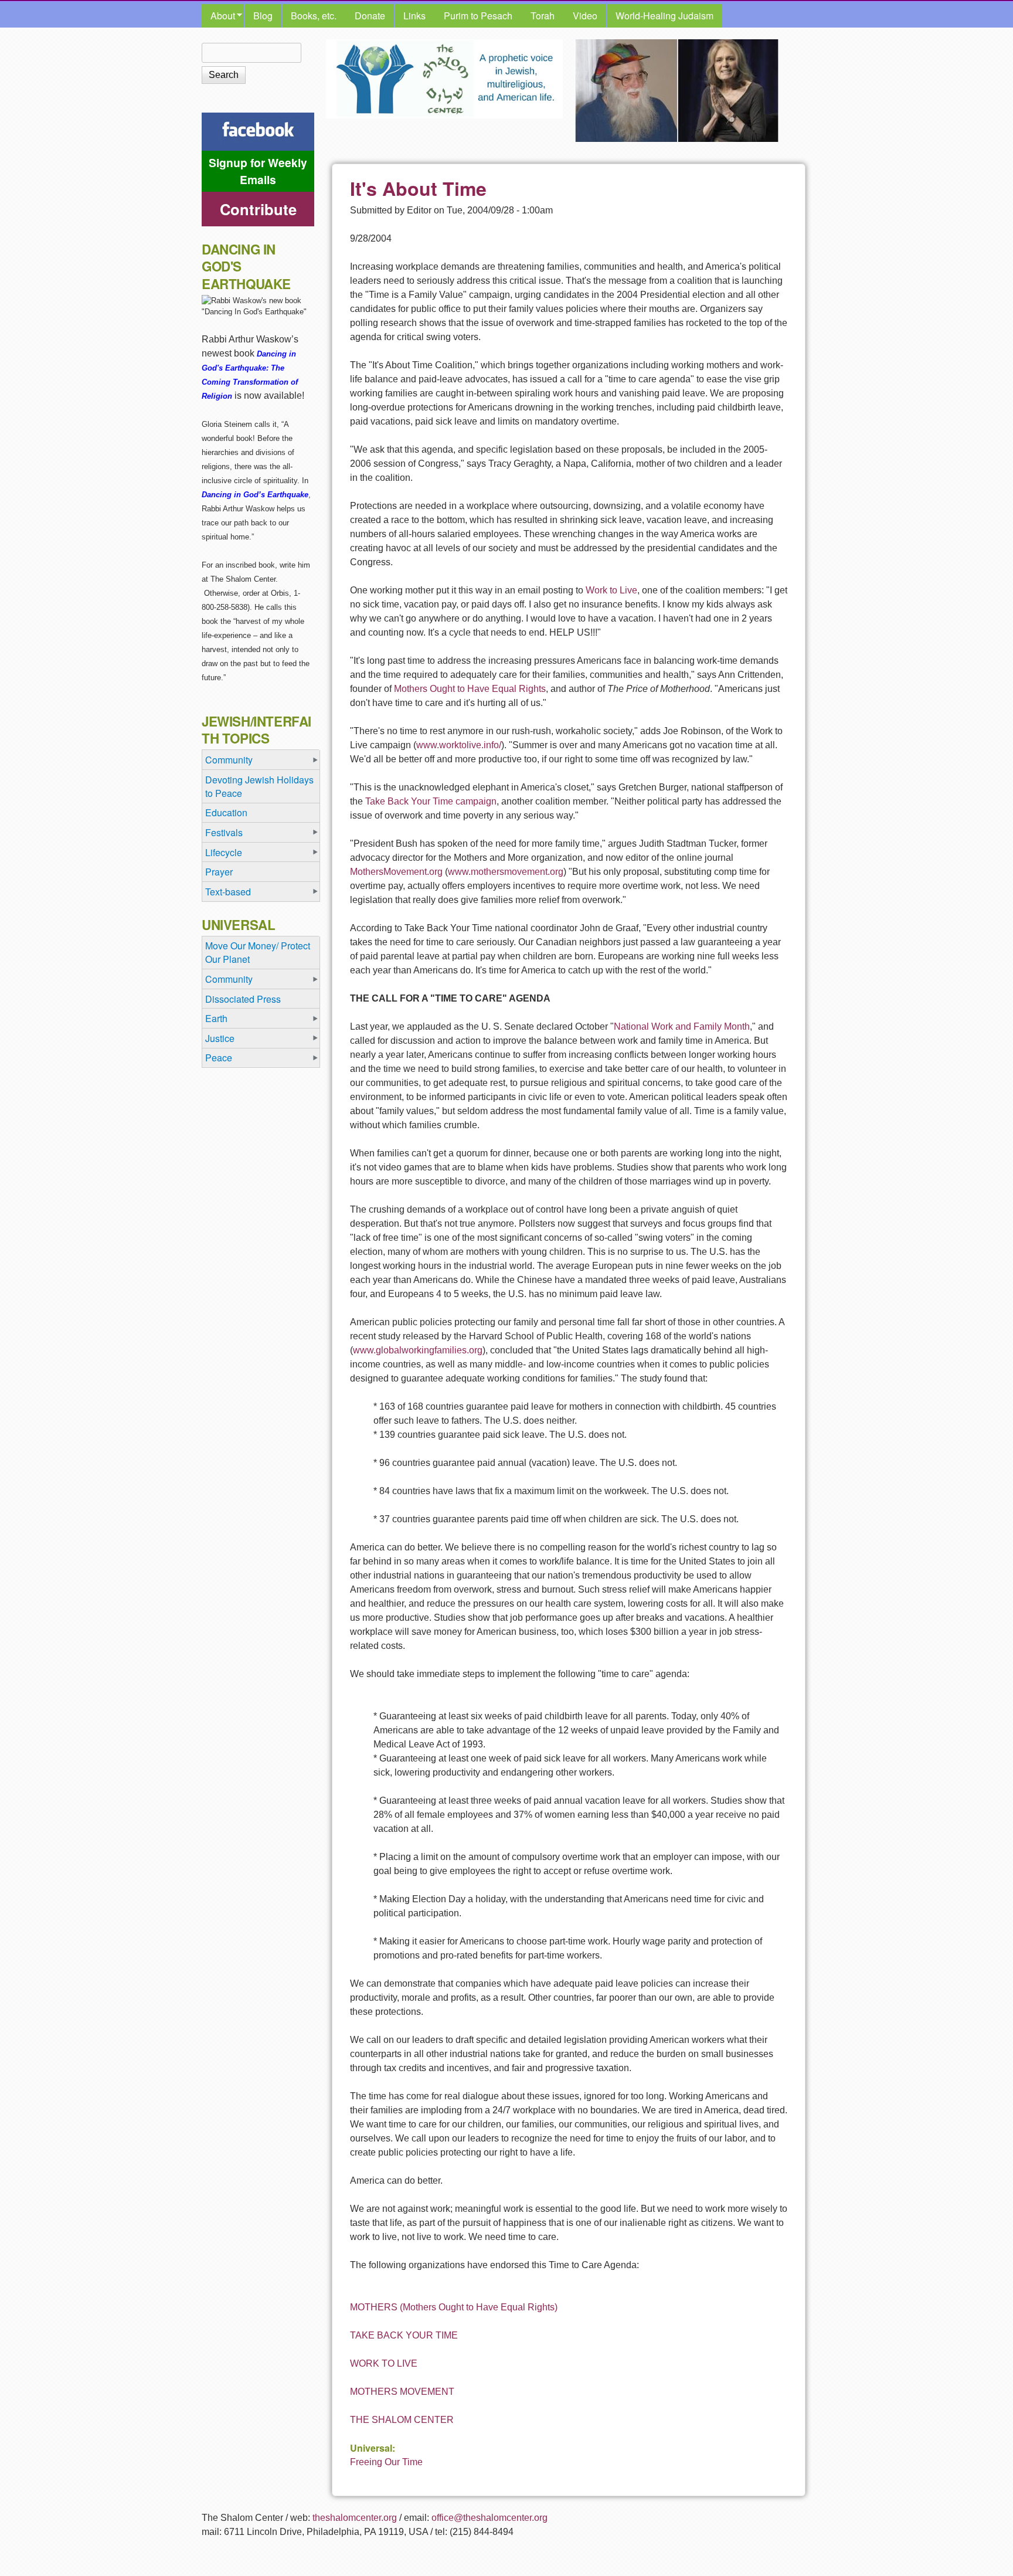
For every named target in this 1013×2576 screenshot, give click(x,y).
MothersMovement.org (396, 872)
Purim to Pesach (478, 16)
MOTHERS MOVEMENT (402, 2392)
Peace (219, 1058)
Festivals (224, 832)
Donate (370, 16)
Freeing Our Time (386, 2462)
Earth (216, 1018)
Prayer (219, 872)
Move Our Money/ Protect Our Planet (258, 952)
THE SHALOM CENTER (402, 2420)
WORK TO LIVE (384, 2363)
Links (414, 16)
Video (585, 16)
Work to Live (611, 590)
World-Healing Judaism (664, 16)
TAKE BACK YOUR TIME (404, 2335)
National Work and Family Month (682, 1026)
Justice (220, 1038)
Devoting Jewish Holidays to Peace (259, 786)
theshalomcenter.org (355, 2518)
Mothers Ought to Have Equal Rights (470, 689)
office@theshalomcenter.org (489, 2518)
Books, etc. (314, 16)
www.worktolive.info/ (459, 745)
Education (226, 812)
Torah (543, 16)
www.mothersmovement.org (506, 872)
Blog (263, 16)
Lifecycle (224, 852)
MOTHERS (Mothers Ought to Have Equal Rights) (454, 2307)
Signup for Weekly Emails (258, 171)
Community (229, 760)
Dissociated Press (243, 999)
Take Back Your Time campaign (431, 801)
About (218, 16)
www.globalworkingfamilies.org (418, 1350)
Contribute (258, 209)
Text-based (228, 892)
